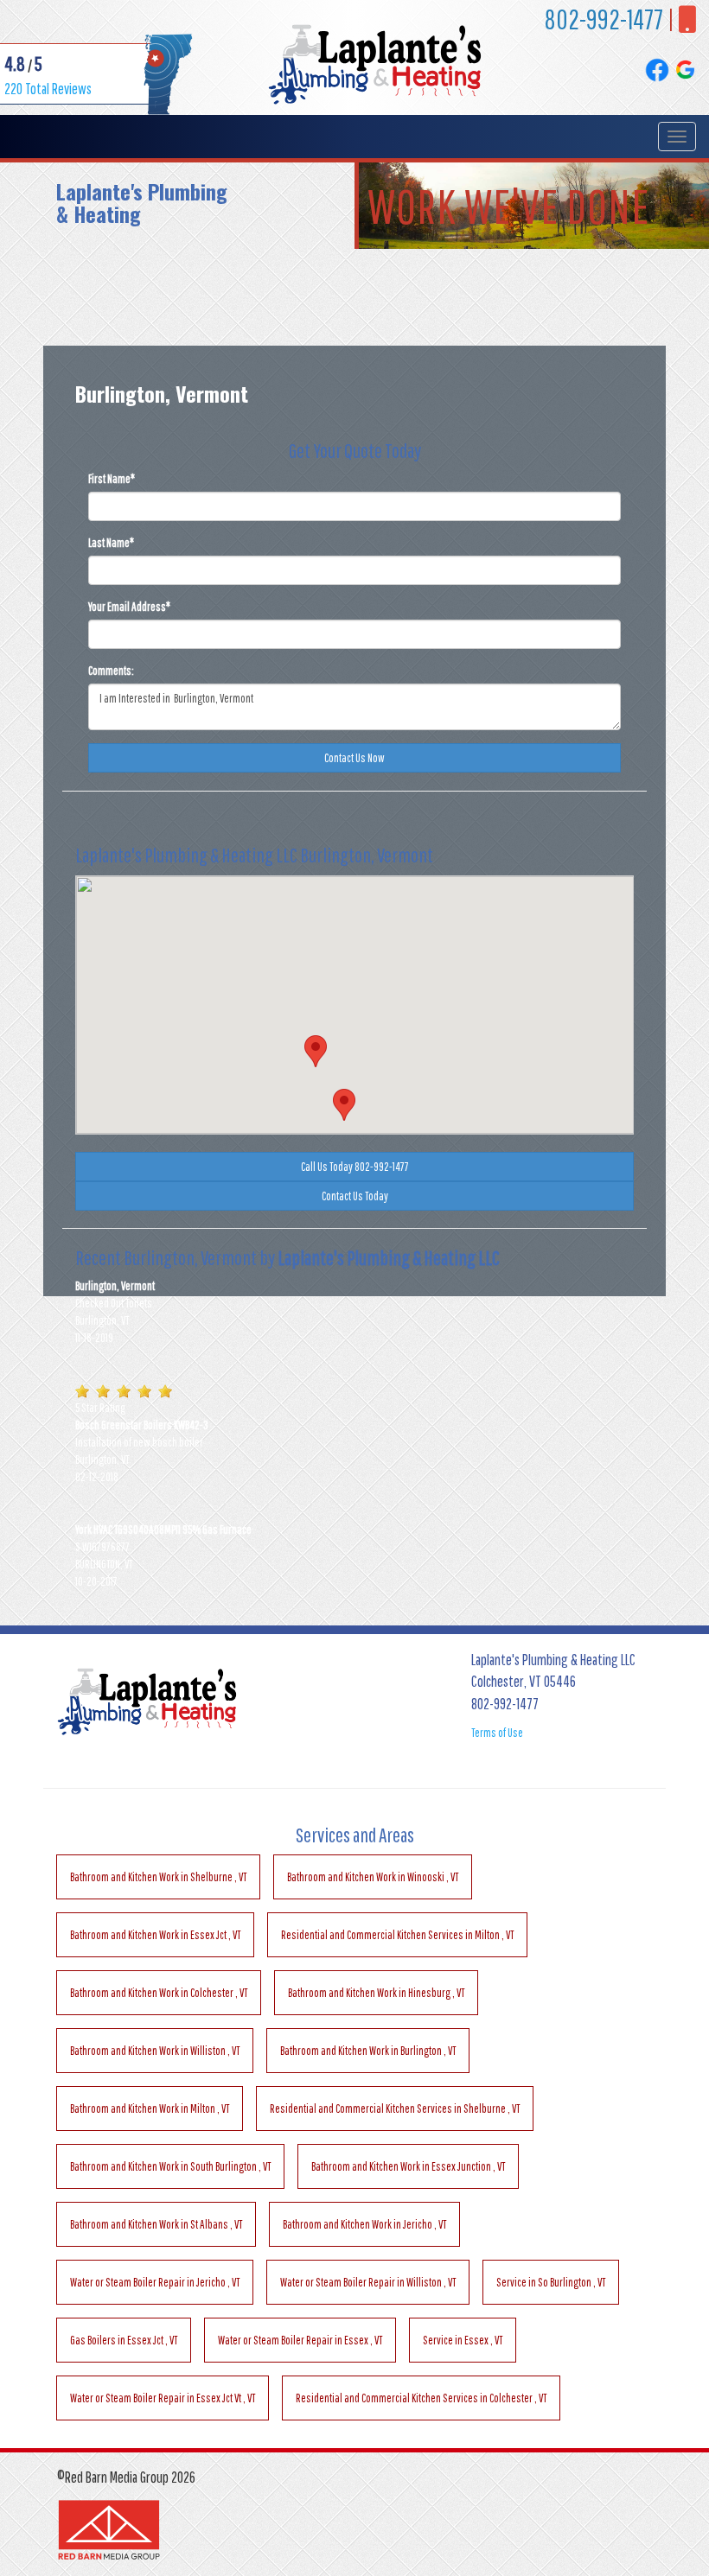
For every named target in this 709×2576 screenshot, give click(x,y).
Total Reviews (48, 89)
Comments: (111, 671)
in (158, 1877)
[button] (344, 1105)
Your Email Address (129, 607)
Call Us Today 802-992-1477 (355, 1167)
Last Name (111, 543)
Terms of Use (497, 1733)
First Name (112, 479)
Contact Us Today (355, 1196)
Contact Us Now (354, 758)
